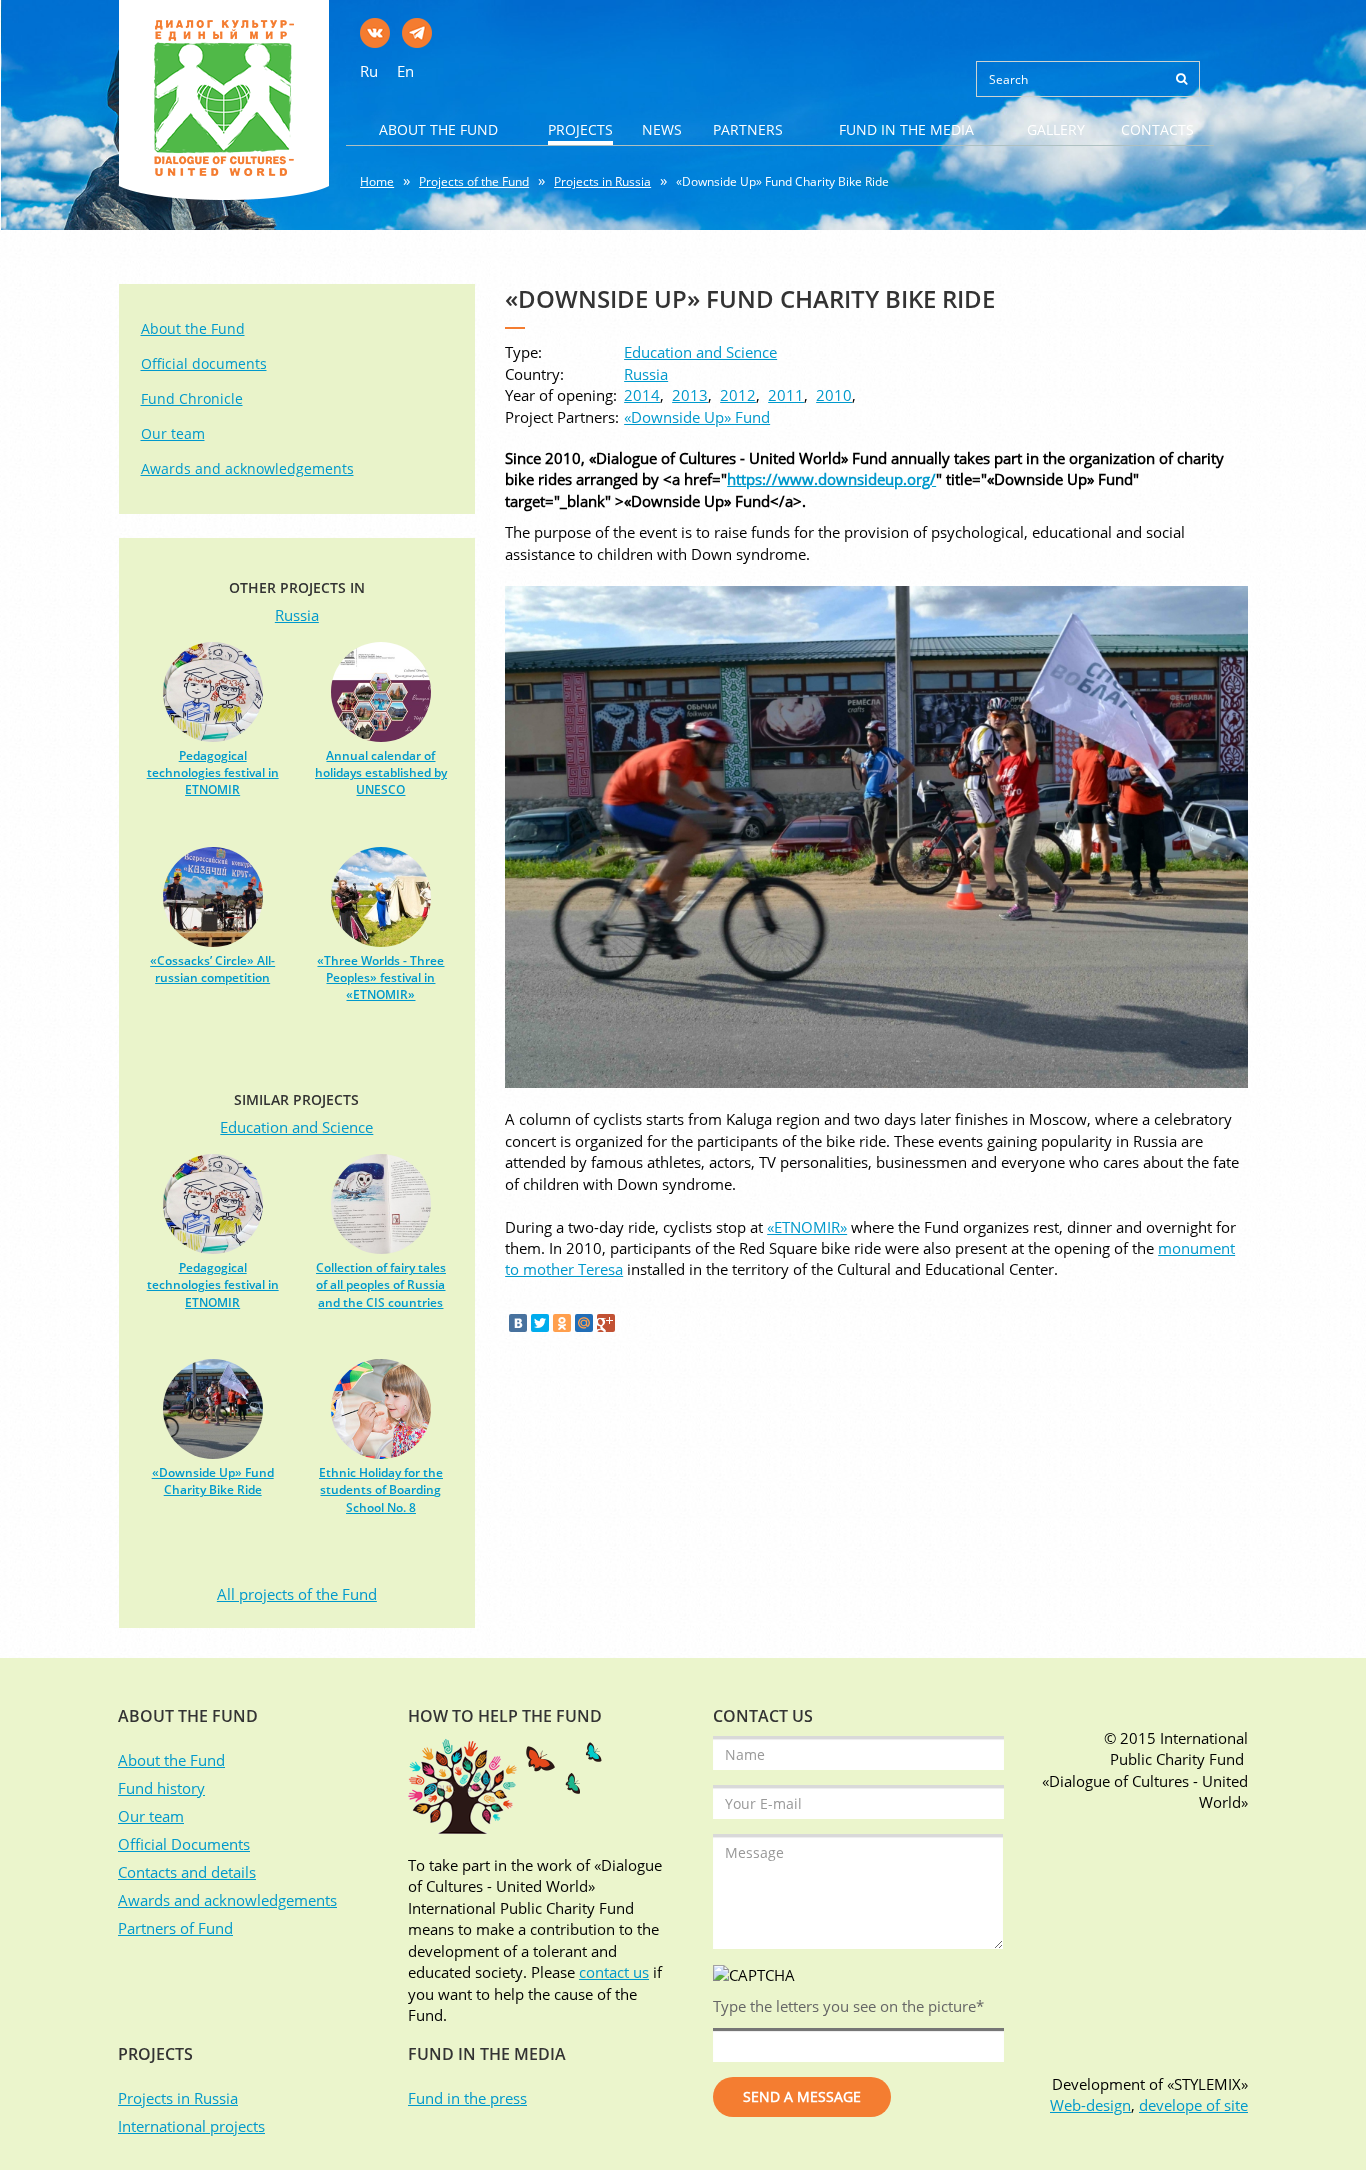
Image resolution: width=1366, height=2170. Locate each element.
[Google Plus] (606, 1323)
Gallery (1056, 129)
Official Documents (184, 1844)
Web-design (1090, 2105)
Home (377, 181)
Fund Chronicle (192, 398)
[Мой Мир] (584, 1323)
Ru (369, 71)
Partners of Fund (175, 1928)
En (405, 71)
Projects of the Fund (474, 181)
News (662, 129)
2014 (642, 395)
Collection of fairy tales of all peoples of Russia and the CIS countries (381, 1284)
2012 (738, 395)
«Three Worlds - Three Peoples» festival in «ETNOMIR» (380, 977)
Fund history (161, 1788)
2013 (690, 395)
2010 (834, 395)
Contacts (1157, 129)
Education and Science (700, 352)
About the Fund (438, 129)
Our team (173, 433)
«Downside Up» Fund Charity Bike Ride (782, 181)
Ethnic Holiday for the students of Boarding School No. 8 (381, 1489)
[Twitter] (540, 1323)
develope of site (1193, 2105)
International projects (191, 2126)
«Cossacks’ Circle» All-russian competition (212, 969)
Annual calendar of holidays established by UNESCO (381, 772)
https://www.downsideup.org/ (831, 479)
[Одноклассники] (562, 1323)
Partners (748, 129)
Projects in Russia (602, 181)
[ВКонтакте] (518, 1323)
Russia (646, 374)
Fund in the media (906, 129)
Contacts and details (187, 1872)
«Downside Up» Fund (697, 417)
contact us (614, 1972)
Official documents (204, 363)
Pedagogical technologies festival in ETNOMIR (213, 772)
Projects (580, 129)
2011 (786, 395)
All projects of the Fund (297, 1594)
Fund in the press (467, 2098)
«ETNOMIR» (807, 1227)
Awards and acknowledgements (247, 468)
